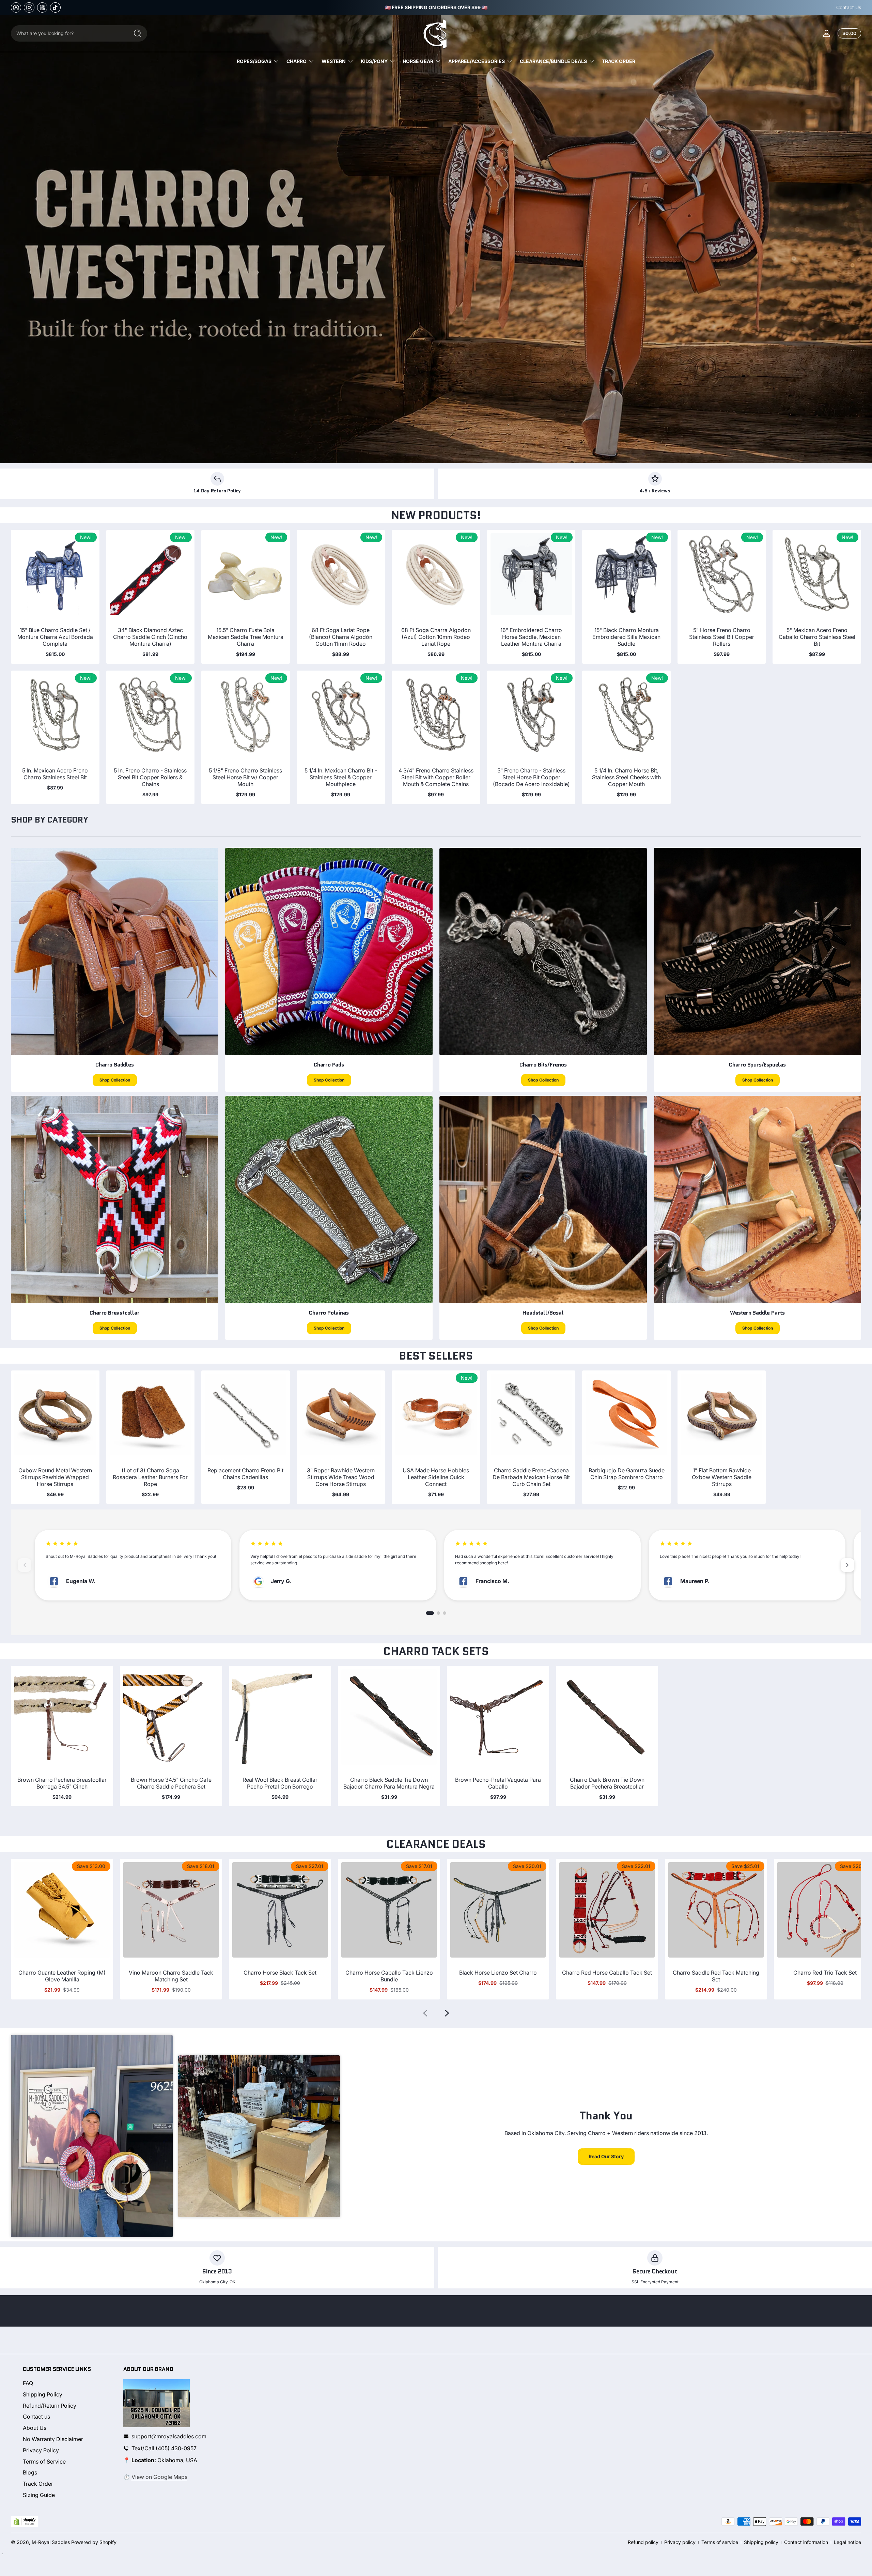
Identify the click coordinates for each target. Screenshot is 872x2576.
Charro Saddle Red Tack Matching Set (716, 1976)
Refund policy (643, 2542)
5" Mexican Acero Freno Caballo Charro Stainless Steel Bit (817, 637)
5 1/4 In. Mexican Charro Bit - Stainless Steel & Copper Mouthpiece (341, 777)
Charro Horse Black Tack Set (280, 1973)
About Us (35, 2428)
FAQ (28, 2383)
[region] (436, 7)
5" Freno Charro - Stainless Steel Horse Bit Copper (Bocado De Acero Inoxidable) (531, 777)
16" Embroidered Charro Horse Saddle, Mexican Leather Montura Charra (531, 637)
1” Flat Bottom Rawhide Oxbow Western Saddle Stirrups (722, 1477)
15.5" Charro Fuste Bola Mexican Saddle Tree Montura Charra (246, 637)
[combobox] (68, 33)
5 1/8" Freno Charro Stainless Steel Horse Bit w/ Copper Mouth (245, 777)
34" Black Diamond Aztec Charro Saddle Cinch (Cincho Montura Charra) (150, 637)
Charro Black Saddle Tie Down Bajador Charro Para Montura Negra (389, 1783)
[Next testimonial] (847, 1565)
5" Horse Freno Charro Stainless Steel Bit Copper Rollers (722, 637)
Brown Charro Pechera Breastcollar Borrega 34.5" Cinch (62, 1783)
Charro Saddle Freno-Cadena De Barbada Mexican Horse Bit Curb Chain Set (531, 1477)
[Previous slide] (425, 2013)
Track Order (38, 2484)
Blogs (30, 2472)
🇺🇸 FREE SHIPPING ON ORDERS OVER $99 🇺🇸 (436, 7)
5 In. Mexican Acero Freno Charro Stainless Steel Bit (55, 774)
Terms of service (720, 2542)
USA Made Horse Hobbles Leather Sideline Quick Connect (436, 1477)
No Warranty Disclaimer (53, 2439)
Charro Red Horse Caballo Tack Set (607, 1973)
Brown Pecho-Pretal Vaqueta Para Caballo (498, 1783)
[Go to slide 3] (445, 1613)
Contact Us (849, 7)
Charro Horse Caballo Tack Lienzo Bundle (389, 1976)
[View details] (436, 239)
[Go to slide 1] (430, 1613)
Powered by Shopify (94, 2542)
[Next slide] (447, 2013)
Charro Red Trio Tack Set (825, 1973)
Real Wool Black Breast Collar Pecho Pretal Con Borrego (280, 1783)
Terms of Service (44, 2462)
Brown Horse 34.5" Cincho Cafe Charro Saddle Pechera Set (171, 1783)
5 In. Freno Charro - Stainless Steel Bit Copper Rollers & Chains (150, 777)
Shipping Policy (43, 2394)
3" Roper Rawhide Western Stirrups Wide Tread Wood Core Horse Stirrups (341, 1477)
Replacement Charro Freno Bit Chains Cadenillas (245, 1474)
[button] (848, 33)
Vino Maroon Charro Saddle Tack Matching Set (171, 1976)
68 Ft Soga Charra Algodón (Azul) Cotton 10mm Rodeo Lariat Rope (436, 637)
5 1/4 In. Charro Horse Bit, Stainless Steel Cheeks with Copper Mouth (626, 777)
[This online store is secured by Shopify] (25, 2522)
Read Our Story (606, 2156)
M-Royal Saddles (51, 2542)
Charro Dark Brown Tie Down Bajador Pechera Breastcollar (607, 1783)
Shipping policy (761, 2542)
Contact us (36, 2417)
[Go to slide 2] (438, 1613)
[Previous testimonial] (25, 1565)
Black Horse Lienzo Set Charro (498, 1973)
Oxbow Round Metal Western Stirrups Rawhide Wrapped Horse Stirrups (55, 1477)
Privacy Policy (41, 2450)
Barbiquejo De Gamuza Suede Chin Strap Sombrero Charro (627, 1474)
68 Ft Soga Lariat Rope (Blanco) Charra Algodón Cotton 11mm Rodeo (341, 637)
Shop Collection (115, 1080)
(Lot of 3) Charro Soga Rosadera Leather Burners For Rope (150, 1477)
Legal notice (847, 2542)
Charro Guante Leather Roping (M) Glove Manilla (62, 1976)
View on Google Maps (159, 2477)
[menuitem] (67, 2383)
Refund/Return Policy (50, 2406)
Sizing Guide (39, 2495)
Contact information (806, 2542)
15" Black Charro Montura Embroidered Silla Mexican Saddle (626, 637)
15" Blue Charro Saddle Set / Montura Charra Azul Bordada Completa (55, 637)
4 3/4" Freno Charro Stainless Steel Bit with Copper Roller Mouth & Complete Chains (436, 777)
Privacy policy (680, 2542)
